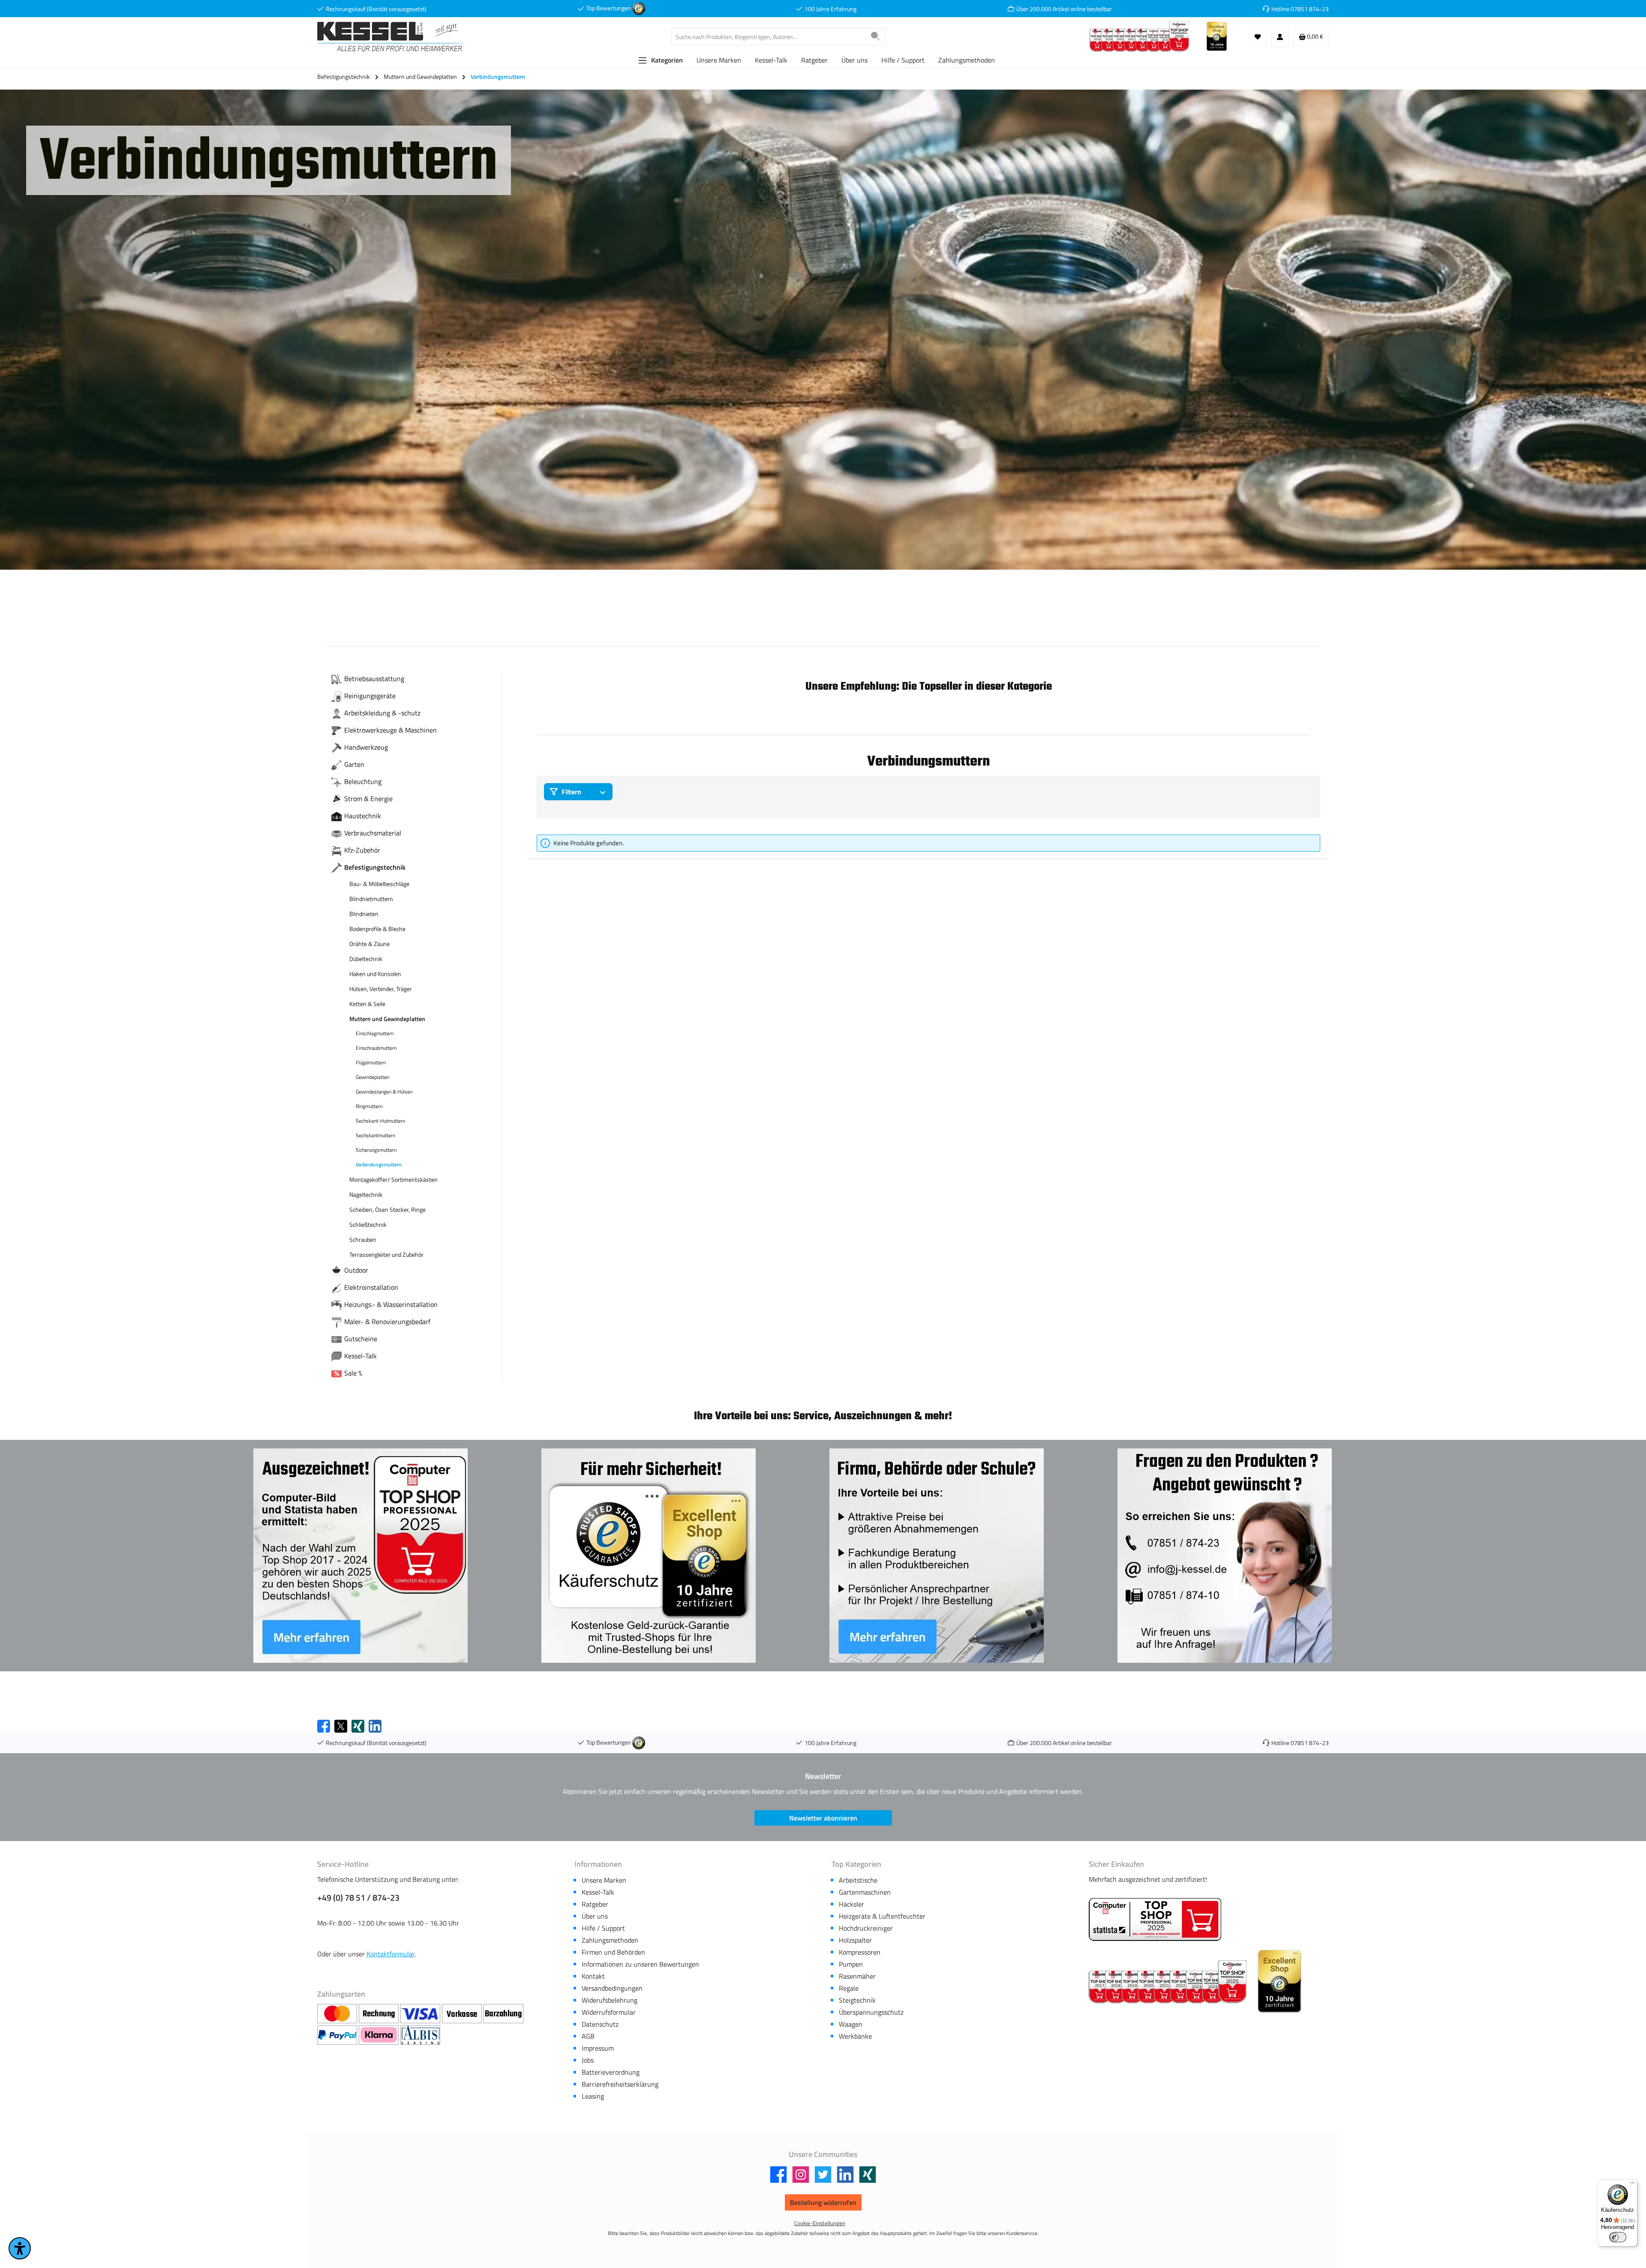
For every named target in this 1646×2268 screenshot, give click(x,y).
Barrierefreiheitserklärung (620, 2084)
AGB (588, 2036)
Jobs (588, 2060)
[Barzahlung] (503, 2014)
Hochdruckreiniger (866, 1928)
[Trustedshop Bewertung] (639, 8)
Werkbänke (855, 2036)
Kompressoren (860, 1952)
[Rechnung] (380, 2014)
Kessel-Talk (598, 1892)
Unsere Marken (604, 1880)
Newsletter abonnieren (823, 1818)
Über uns (595, 1916)
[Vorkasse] (463, 2014)
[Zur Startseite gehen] (392, 37)
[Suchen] (876, 36)
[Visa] (421, 2014)
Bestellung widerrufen (823, 2202)
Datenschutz (600, 2024)
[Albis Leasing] (420, 2035)
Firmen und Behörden (613, 1952)
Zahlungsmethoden (610, 1940)
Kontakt (593, 1976)
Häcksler (852, 1904)
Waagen (851, 2024)
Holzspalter (855, 1940)
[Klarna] (380, 2035)
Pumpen (851, 1964)
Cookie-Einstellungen (820, 2223)
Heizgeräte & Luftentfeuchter (882, 1916)
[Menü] (1632, 2185)
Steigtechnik (857, 2000)
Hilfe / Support (603, 1928)
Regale (849, 1988)
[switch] (1618, 2237)
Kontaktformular (390, 1954)
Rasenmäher (857, 1976)
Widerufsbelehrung (610, 2000)
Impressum (598, 2048)
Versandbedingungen (612, 1988)
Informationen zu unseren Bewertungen (640, 1964)
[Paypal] (338, 2035)
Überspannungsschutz (871, 2012)
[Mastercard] (338, 2014)
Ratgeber (595, 1904)
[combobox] (769, 36)
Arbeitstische (858, 1880)
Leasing (593, 2096)
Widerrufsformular (609, 2012)
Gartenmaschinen (865, 1892)
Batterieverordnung (611, 2072)
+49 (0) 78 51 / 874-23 (358, 1898)
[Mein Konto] (1280, 36)
